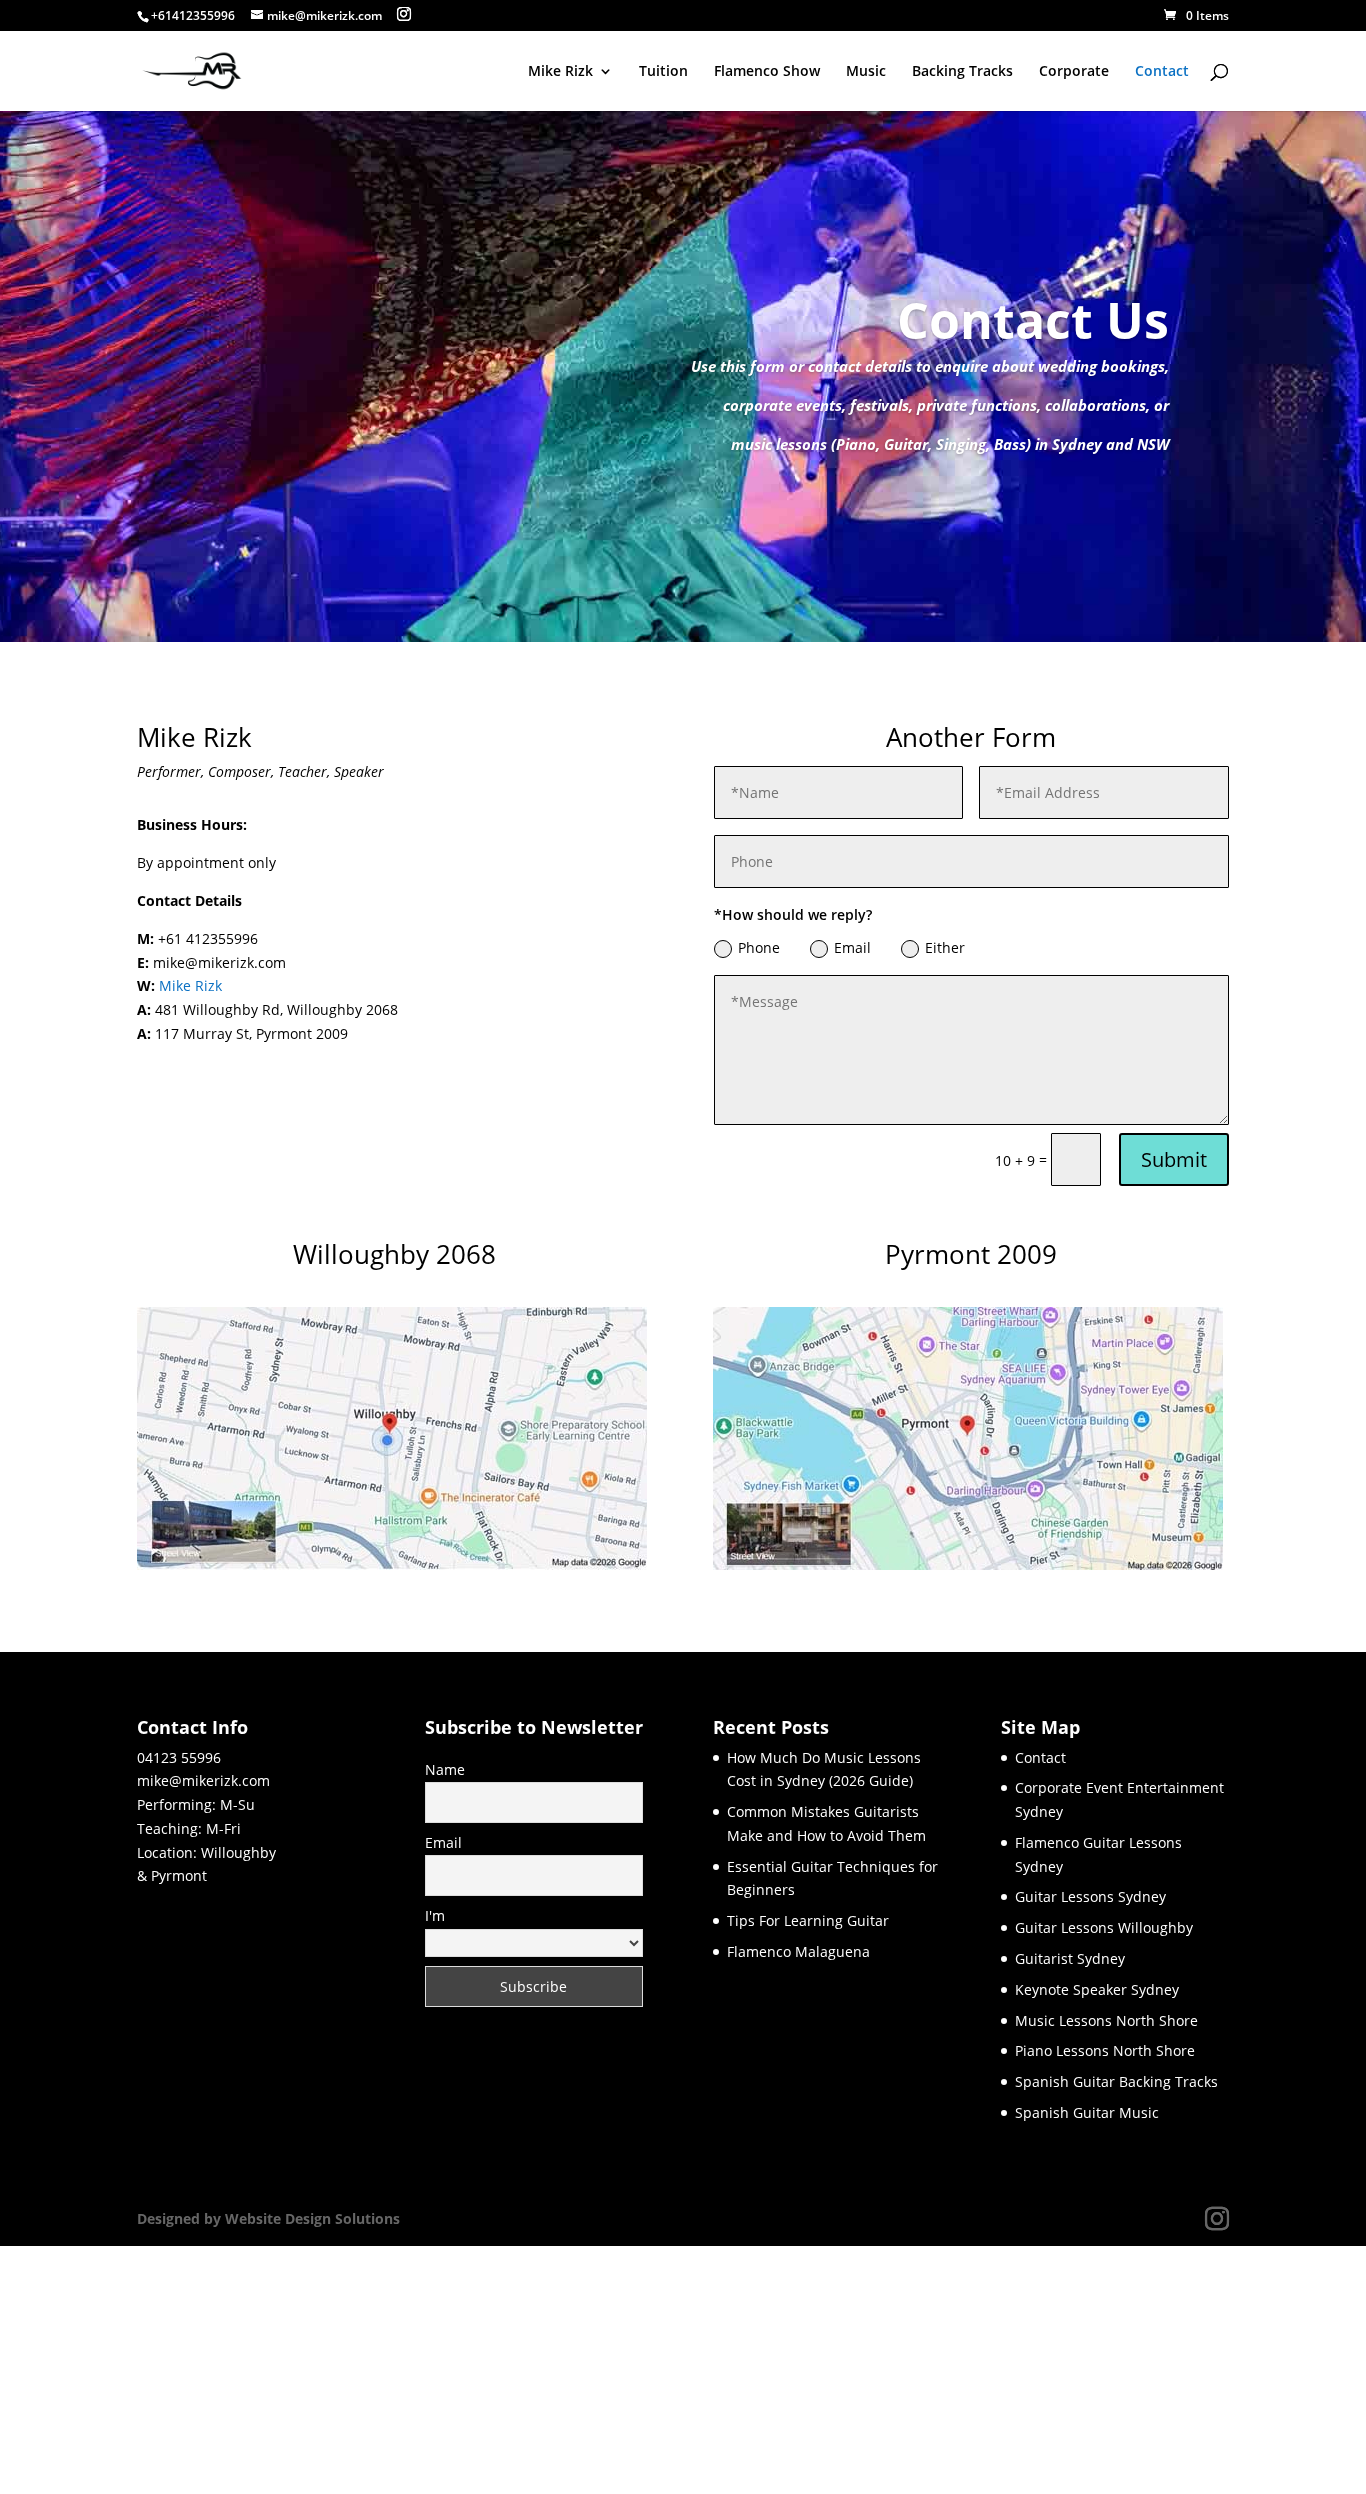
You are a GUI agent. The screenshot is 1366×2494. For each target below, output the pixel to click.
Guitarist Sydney (1070, 1958)
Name (445, 1769)
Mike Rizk (560, 72)
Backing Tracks (962, 72)
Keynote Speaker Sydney (1097, 1989)
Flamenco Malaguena (798, 1951)
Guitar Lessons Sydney (1090, 1896)
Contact (1162, 72)
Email (852, 947)
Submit (1174, 1159)
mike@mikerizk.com (203, 1780)
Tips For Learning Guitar (808, 1920)
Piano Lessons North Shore (1105, 2050)
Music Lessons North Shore (1106, 2020)
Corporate (1074, 72)
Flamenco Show (767, 72)
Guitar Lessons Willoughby (1104, 1927)
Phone (759, 947)
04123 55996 (179, 1757)
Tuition (663, 72)
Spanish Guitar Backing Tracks (1116, 2081)
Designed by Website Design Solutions (268, 2218)
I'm (435, 1915)
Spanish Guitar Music (1087, 2112)
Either (945, 947)
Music (866, 72)
